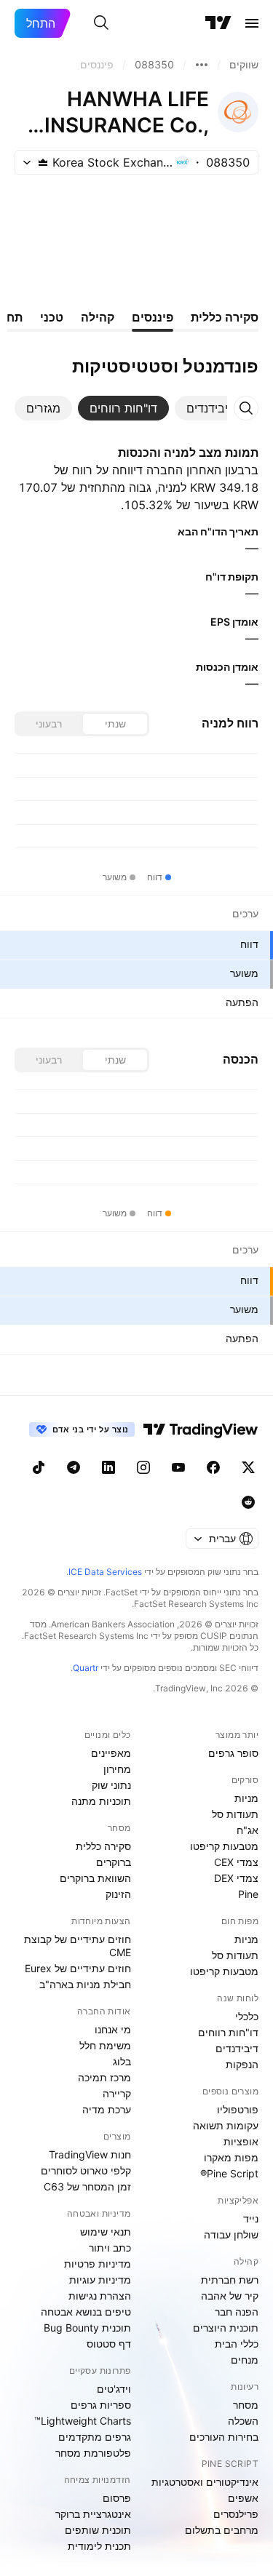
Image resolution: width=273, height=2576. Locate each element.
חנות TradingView (90, 2154)
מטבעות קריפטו (224, 1846)
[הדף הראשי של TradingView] (218, 23)
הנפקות (242, 2064)
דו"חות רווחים (228, 2032)
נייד (251, 2218)
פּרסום (117, 2498)
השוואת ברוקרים (95, 1878)
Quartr (86, 1668)
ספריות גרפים (101, 2405)
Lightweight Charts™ (83, 2421)
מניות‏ (246, 1798)
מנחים (245, 2360)
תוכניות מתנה (101, 1801)
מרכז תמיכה (104, 2077)
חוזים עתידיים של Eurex (78, 1968)
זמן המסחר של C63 (87, 2186)
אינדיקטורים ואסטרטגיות (205, 2482)
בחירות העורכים (224, 2437)
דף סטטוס (109, 2344)
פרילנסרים (236, 2514)
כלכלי (247, 2016)
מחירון (117, 1769)
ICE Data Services (105, 1572)
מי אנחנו (113, 2029)
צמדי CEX (236, 1862)
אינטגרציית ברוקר (93, 2514)
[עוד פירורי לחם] (202, 65)
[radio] (115, 724)
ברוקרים (114, 1862)
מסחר (246, 2405)
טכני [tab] (52, 317)
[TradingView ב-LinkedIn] (108, 1467)
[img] (43, 162)
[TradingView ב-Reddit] (248, 1502)
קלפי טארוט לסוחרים (86, 2170)
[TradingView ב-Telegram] (74, 1467)
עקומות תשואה (226, 2125)
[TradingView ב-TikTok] (39, 1467)
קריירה (117, 2093)
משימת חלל (105, 2045)
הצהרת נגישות (100, 2296)
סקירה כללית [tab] (225, 317)
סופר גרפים (233, 1753)
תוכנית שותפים (98, 2530)
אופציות (241, 2141)
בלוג (122, 2061)
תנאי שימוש (106, 2232)
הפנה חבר (237, 2312)
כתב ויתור (110, 2248)
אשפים (243, 2498)
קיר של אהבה (230, 2296)
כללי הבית (237, 2344)
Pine (248, 1894)
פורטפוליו (238, 2109)
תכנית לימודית (99, 2546)
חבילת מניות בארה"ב (85, 1984)
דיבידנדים (237, 2048)
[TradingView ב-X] (248, 1467)
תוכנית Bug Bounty (87, 2328)
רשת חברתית (230, 2280)
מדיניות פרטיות (98, 2264)
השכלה (243, 2421)
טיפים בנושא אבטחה (86, 2312)
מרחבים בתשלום (222, 2530)
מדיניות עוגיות (100, 2280)
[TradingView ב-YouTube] (178, 1467)
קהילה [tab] (98, 317)
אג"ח (248, 1830)
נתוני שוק (111, 1785)
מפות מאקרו (231, 2157)
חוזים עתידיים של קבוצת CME (78, 1946)
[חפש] (101, 23)
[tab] (210, 408)
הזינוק (118, 1894)
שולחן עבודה (231, 2234)
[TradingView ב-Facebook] (213, 1467)
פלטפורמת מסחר (93, 2453)
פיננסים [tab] (153, 317)
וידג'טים (114, 2389)
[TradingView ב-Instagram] (143, 1467)
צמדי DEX (236, 1878)
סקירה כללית (103, 1846)
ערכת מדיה (107, 2109)
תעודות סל (235, 1814)
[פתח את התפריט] (252, 23)
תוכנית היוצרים (226, 2328)
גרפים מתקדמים (95, 2437)
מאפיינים (111, 1753)
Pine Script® (229, 2173)
